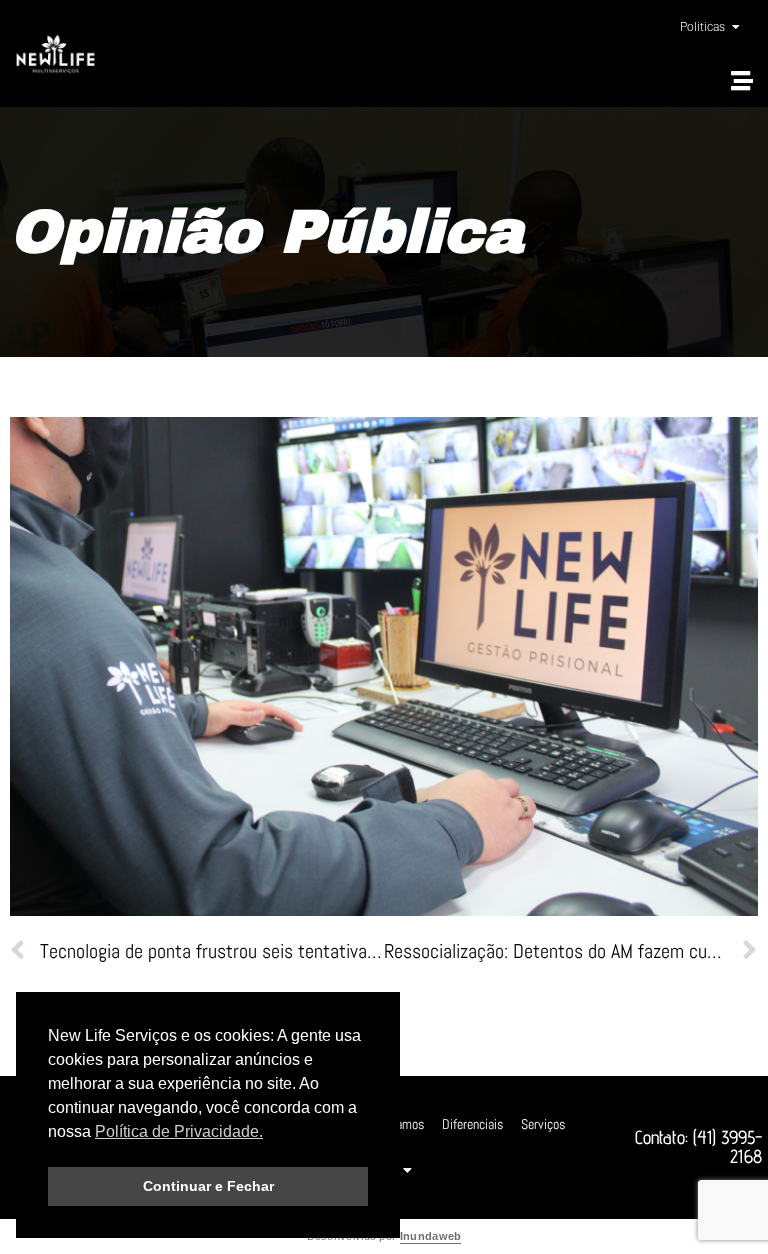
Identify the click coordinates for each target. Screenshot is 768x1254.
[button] (741, 80)
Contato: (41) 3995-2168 (698, 1146)
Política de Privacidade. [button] (179, 1131)
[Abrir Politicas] (736, 27)
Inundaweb (431, 1236)
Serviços (543, 1124)
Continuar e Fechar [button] (208, 1186)
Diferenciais (472, 1124)
